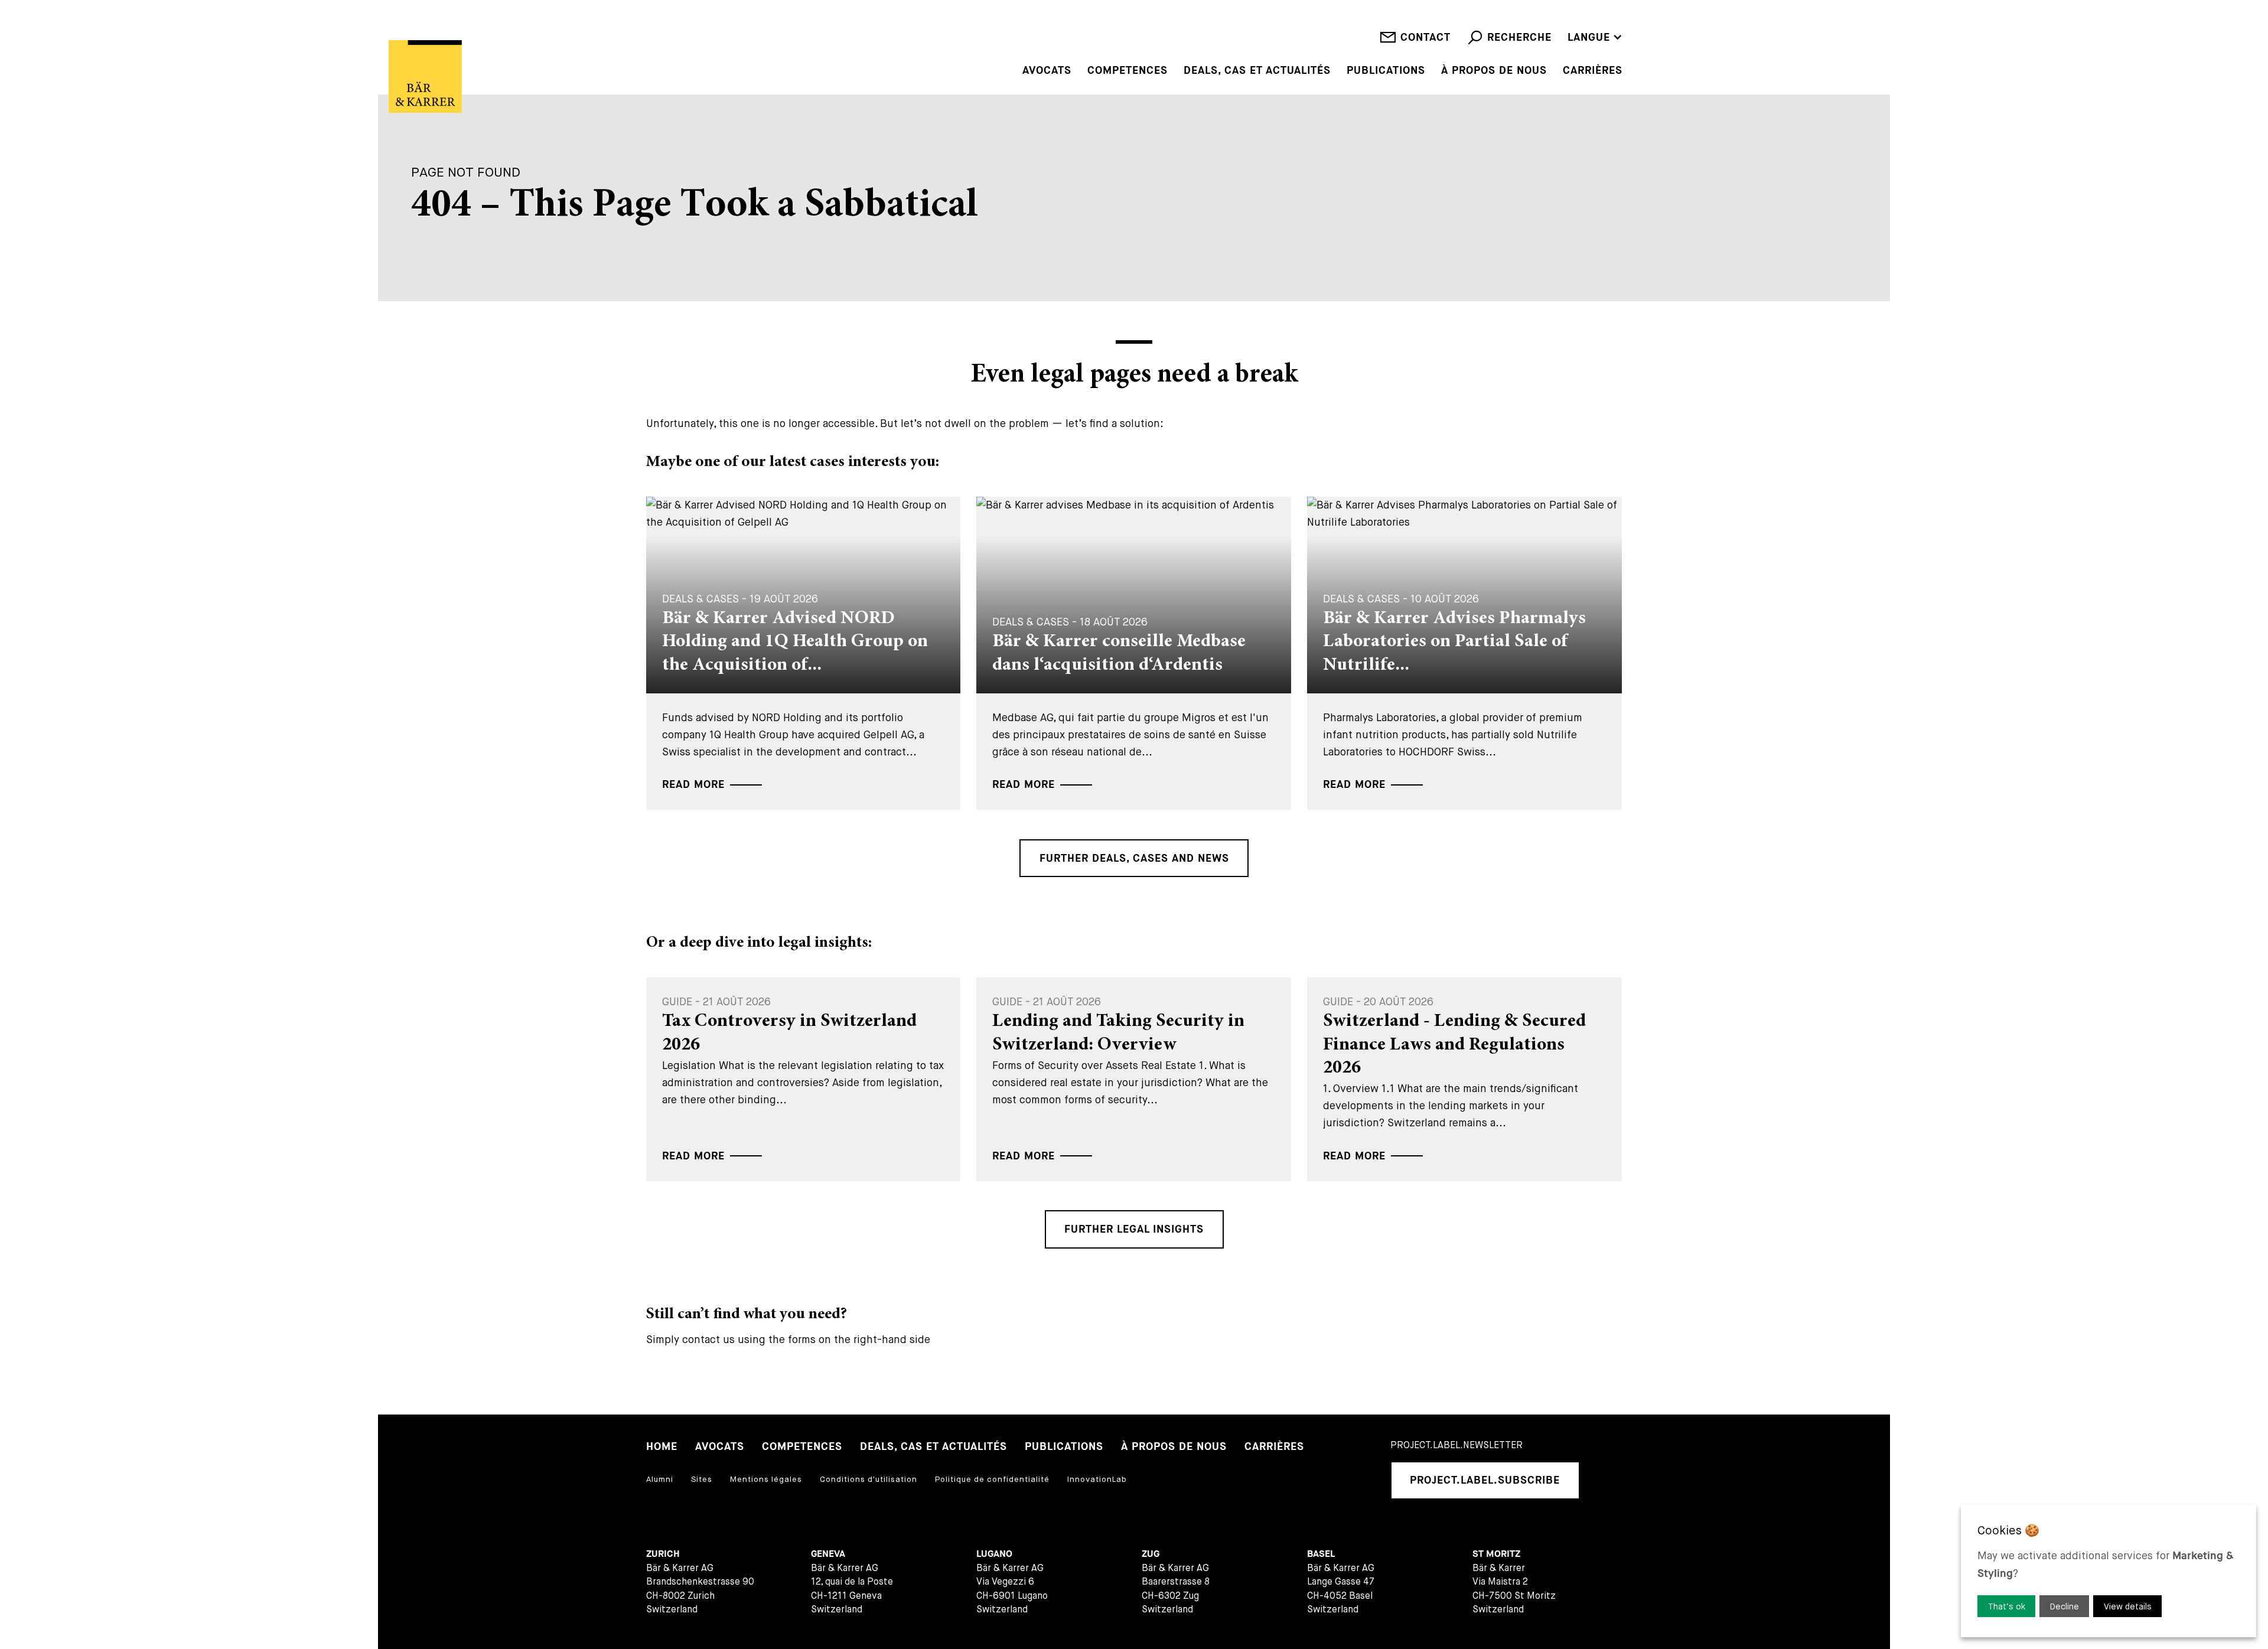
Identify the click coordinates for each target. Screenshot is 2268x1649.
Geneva (828, 1554)
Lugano (994, 1554)
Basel (1321, 1554)
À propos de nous (1494, 71)
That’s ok (2007, 1606)
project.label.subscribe (1485, 1480)
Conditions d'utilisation (869, 1479)
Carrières (1593, 71)
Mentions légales (766, 1479)
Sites (702, 1479)
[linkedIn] (1605, 1480)
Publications (1386, 71)
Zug (1151, 1554)
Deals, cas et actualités (1257, 71)
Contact (1425, 38)
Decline (2065, 1606)
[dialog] (2109, 1571)
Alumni (660, 1479)
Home (662, 1447)
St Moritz (1496, 1554)
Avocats (1047, 71)
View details (2128, 1606)
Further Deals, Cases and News (1134, 858)
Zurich (663, 1554)
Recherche (1519, 38)
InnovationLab (1097, 1479)
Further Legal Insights (1134, 1229)
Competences (1128, 71)
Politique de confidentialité (992, 1479)
